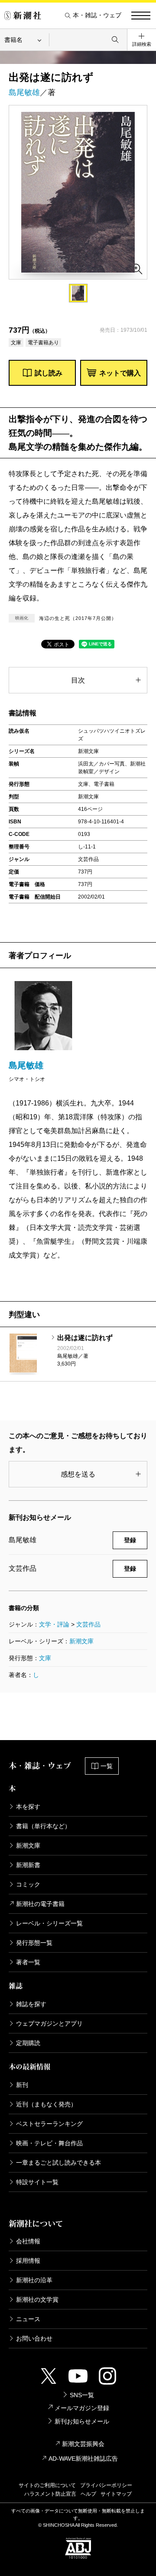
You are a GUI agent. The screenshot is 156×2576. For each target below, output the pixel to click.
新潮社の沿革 (34, 2280)
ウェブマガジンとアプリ (49, 2023)
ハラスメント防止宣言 (50, 2494)
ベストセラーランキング (49, 2124)
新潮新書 (28, 1865)
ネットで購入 (120, 373)
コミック (28, 1884)
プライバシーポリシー (106, 2485)
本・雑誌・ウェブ (97, 15)
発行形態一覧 (34, 1943)
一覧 (107, 1766)
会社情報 (28, 2241)
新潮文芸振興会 (83, 2444)
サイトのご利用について (47, 2485)
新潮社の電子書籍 (40, 1904)
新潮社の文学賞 (37, 2300)
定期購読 (28, 2043)
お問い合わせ (34, 2338)
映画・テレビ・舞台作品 (49, 2143)
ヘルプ (88, 2494)
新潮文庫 (81, 1641)
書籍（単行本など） (43, 1826)
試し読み (49, 373)
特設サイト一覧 (37, 2182)
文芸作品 (88, 1624)
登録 (130, 1540)
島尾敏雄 (24, 92)
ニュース (28, 2319)
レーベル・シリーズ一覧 (49, 1923)
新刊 (22, 2085)
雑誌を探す (31, 2004)
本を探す (28, 1807)
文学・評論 (54, 1624)
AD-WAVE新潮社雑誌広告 (83, 2458)
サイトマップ (116, 2494)
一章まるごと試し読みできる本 (58, 2163)
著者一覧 (28, 1962)
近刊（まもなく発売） (46, 2104)
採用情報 (28, 2261)
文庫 (45, 1658)
